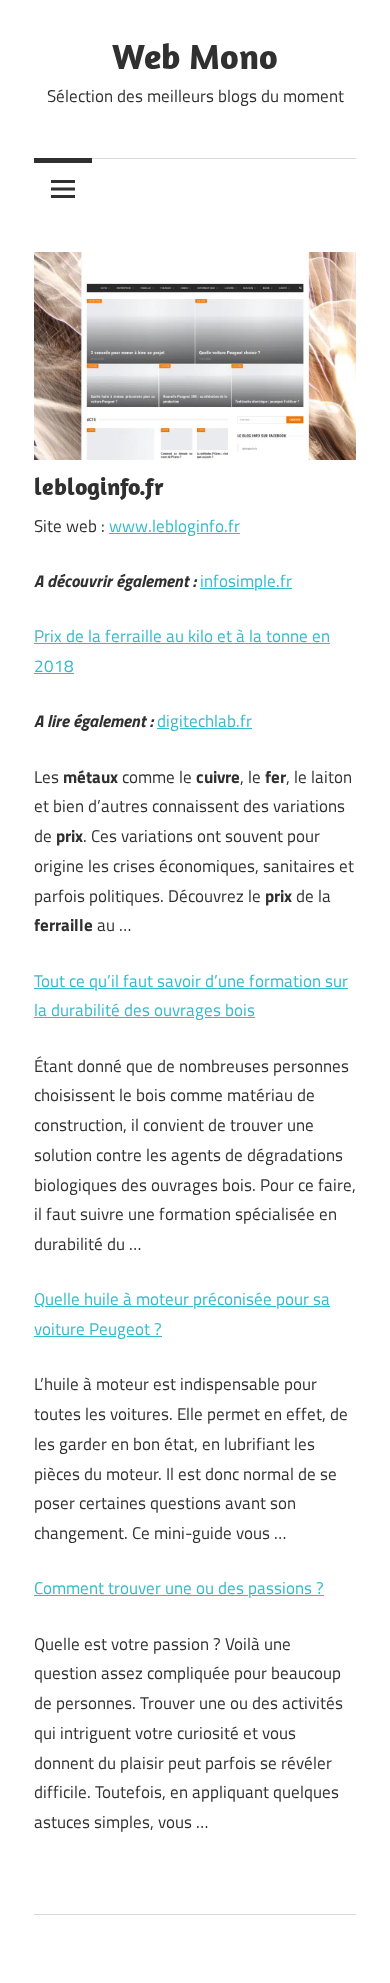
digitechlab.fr (204, 721)
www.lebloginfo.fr (174, 526)
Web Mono (195, 55)
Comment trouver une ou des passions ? (179, 1588)
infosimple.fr (246, 581)
